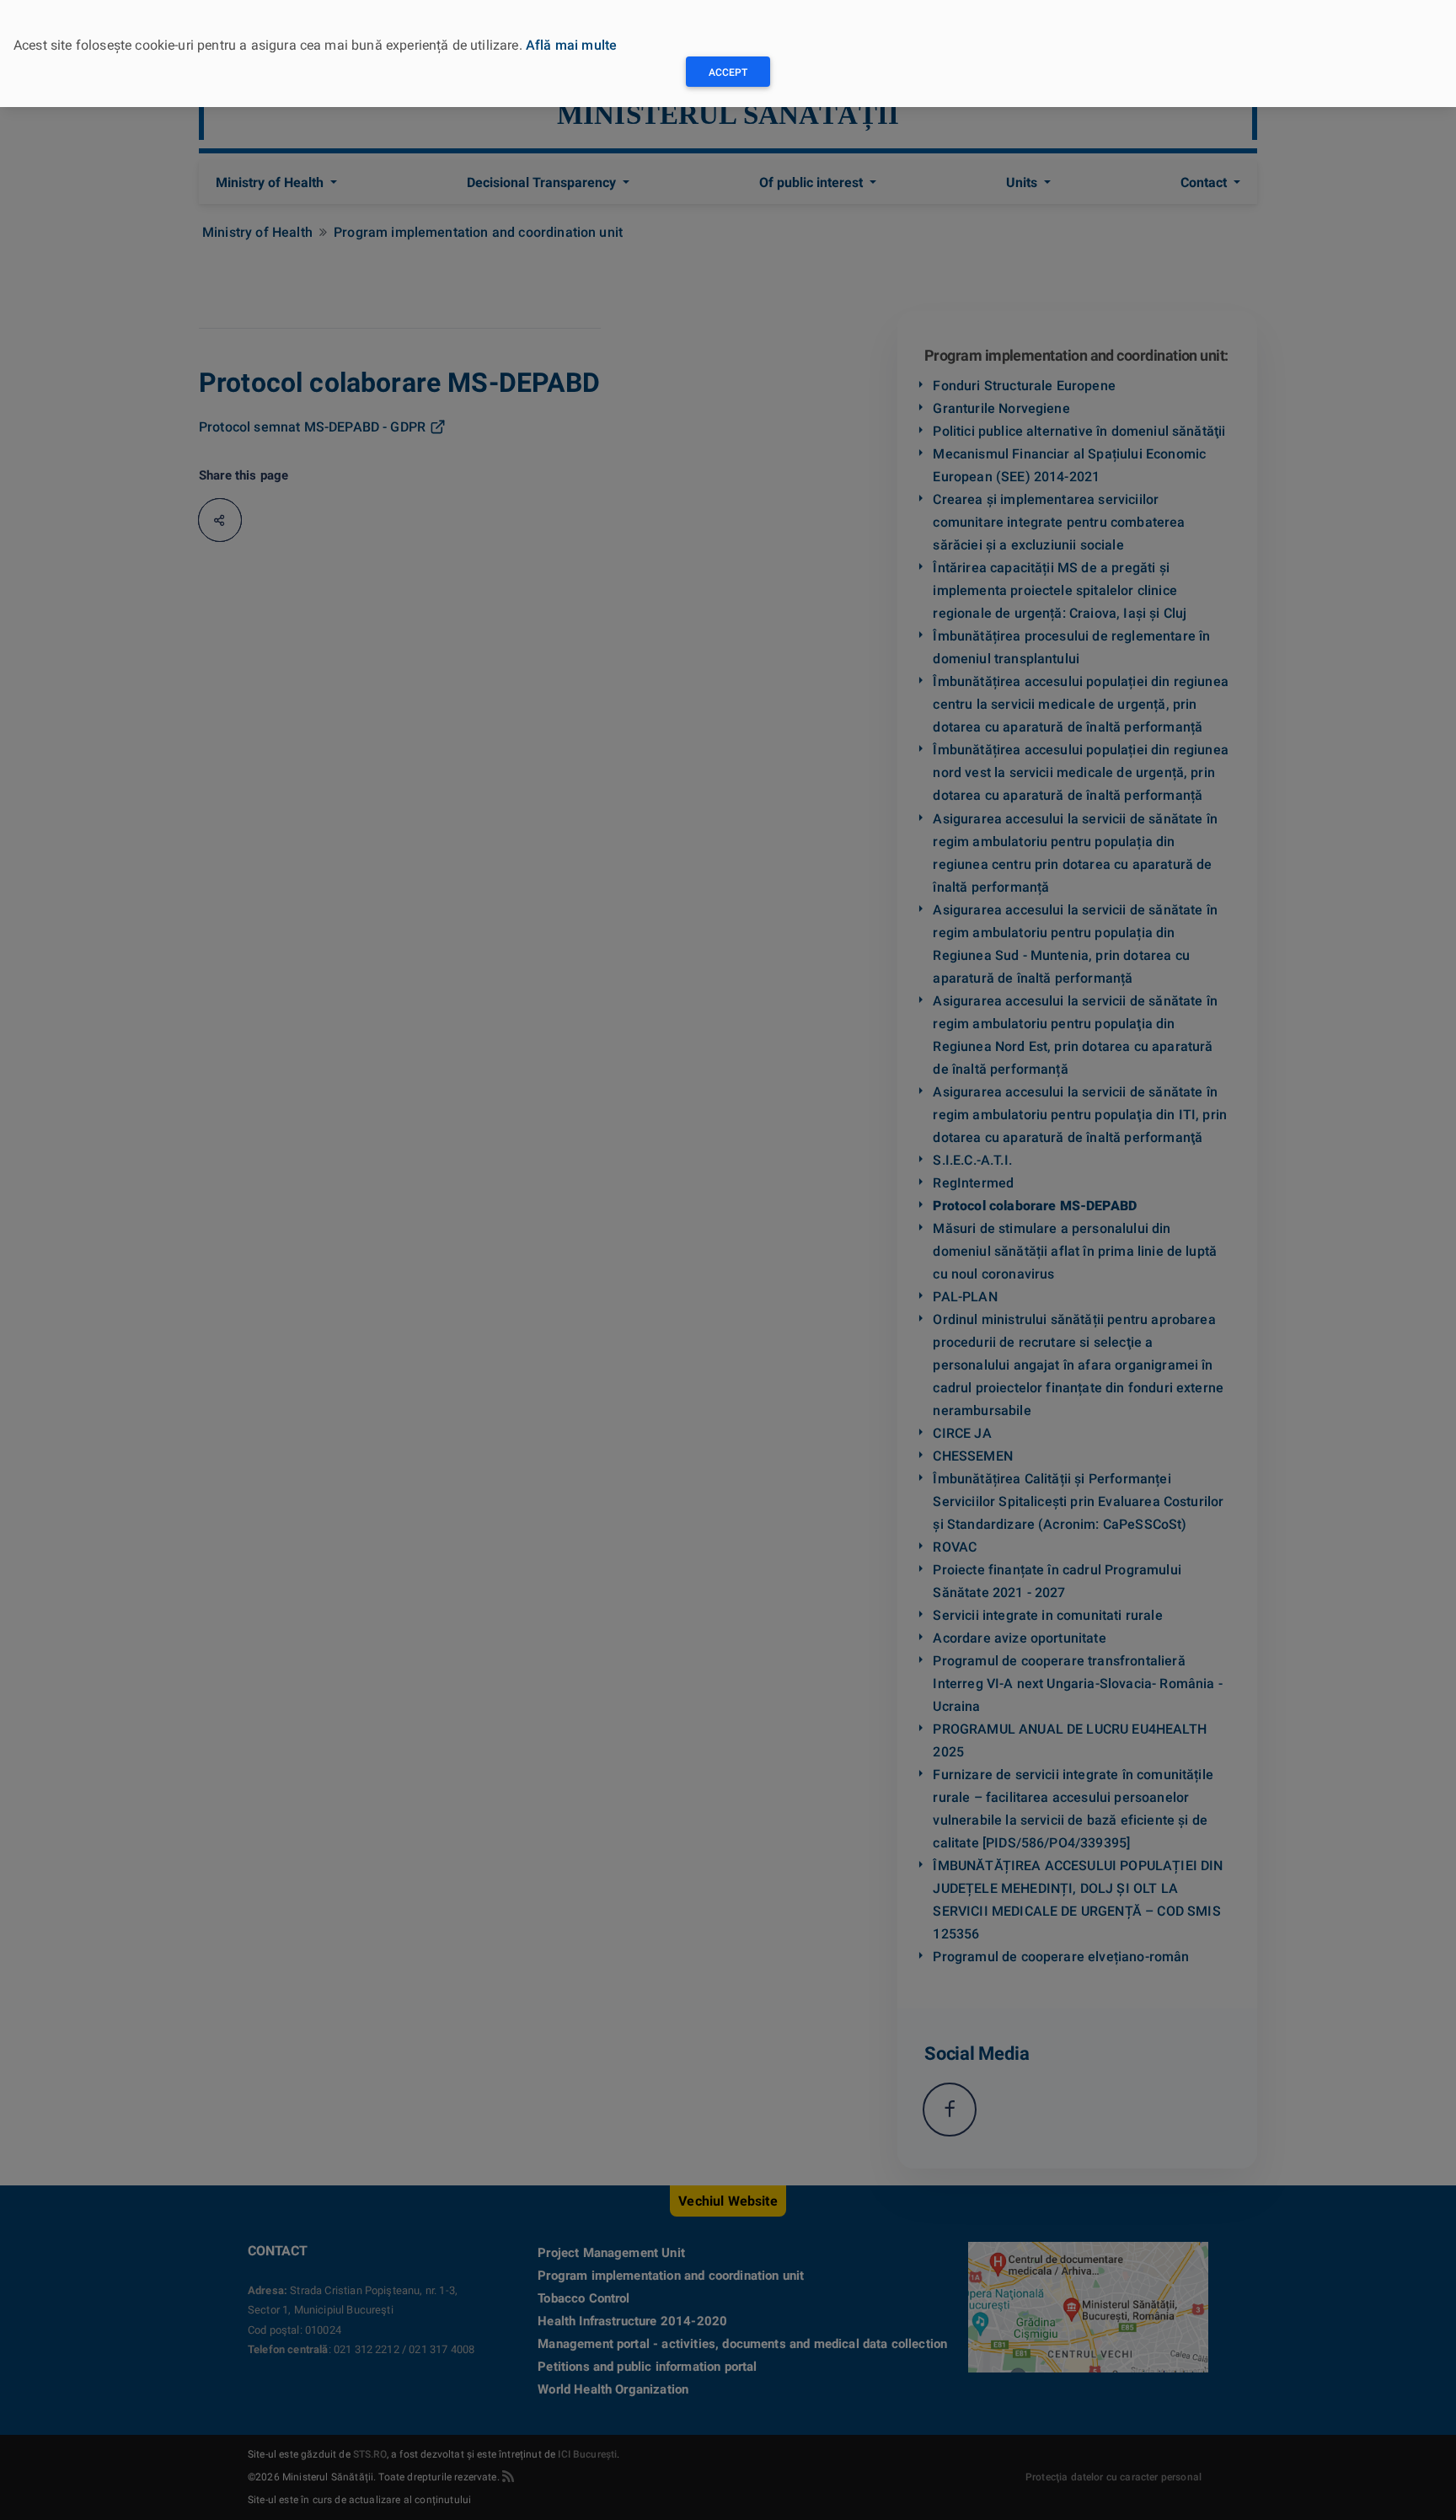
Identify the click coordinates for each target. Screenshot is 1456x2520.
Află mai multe (571, 45)
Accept (728, 72)
